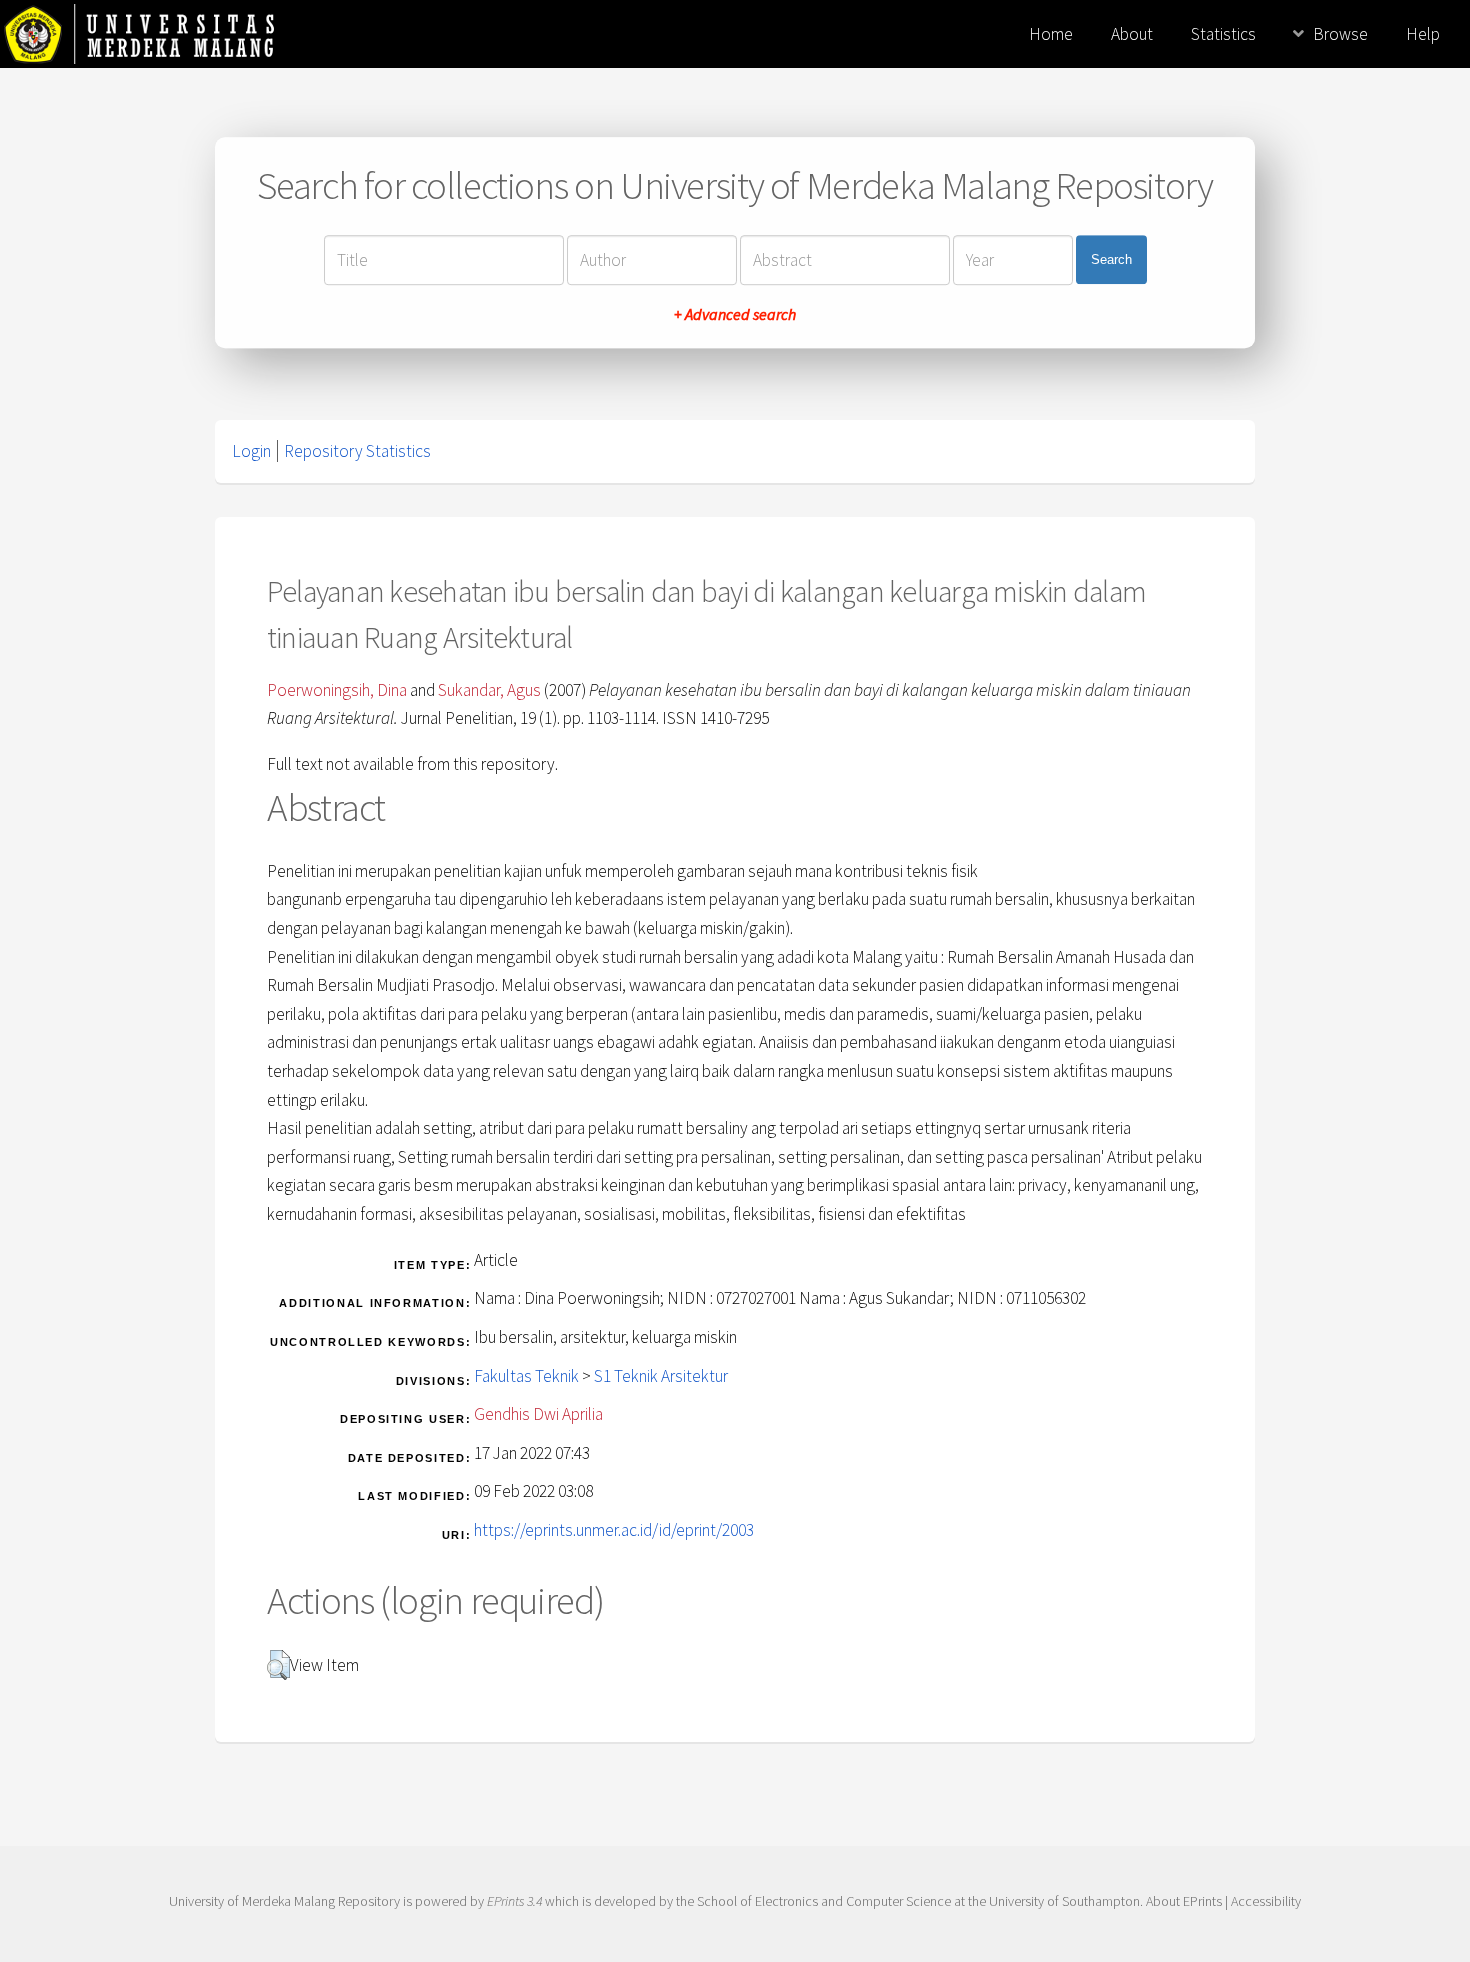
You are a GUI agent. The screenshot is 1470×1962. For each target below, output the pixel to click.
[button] (278, 1665)
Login (251, 451)
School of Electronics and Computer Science (824, 1901)
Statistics (1223, 34)
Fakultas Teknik (526, 1376)
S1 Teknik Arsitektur (661, 1376)
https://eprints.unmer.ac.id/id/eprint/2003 (614, 1530)
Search (1111, 259)
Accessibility (1266, 1901)
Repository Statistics (357, 451)
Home (1051, 34)
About (1132, 34)
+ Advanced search (735, 314)
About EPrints (1184, 1901)
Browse (1340, 34)
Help (1423, 34)
